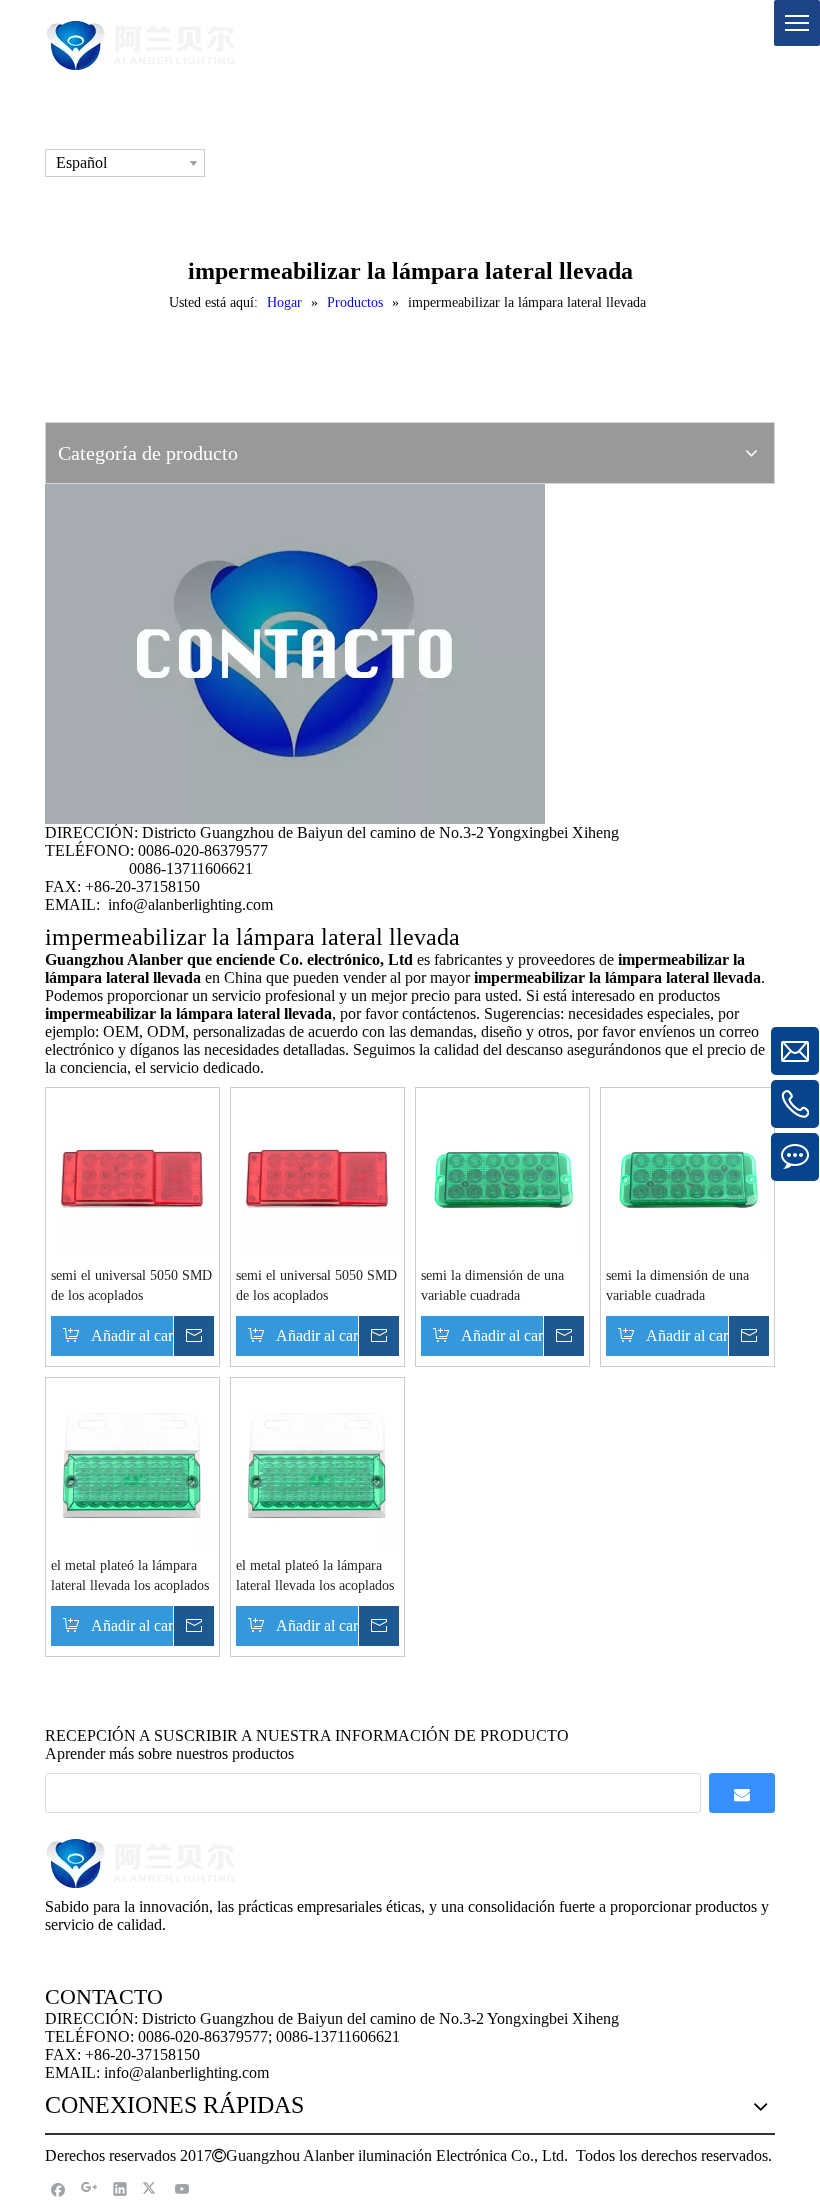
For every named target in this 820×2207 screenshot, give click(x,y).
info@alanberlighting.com (190, 904)
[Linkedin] (120, 2188)
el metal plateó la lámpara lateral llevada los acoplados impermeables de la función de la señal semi (130, 1577)
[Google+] (89, 2188)
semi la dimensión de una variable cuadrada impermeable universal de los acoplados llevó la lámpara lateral (493, 1287)
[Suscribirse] (742, 1793)
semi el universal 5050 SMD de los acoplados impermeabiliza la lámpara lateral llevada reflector (131, 1287)
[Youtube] (182, 2188)
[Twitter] (151, 2188)
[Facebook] (58, 2188)
